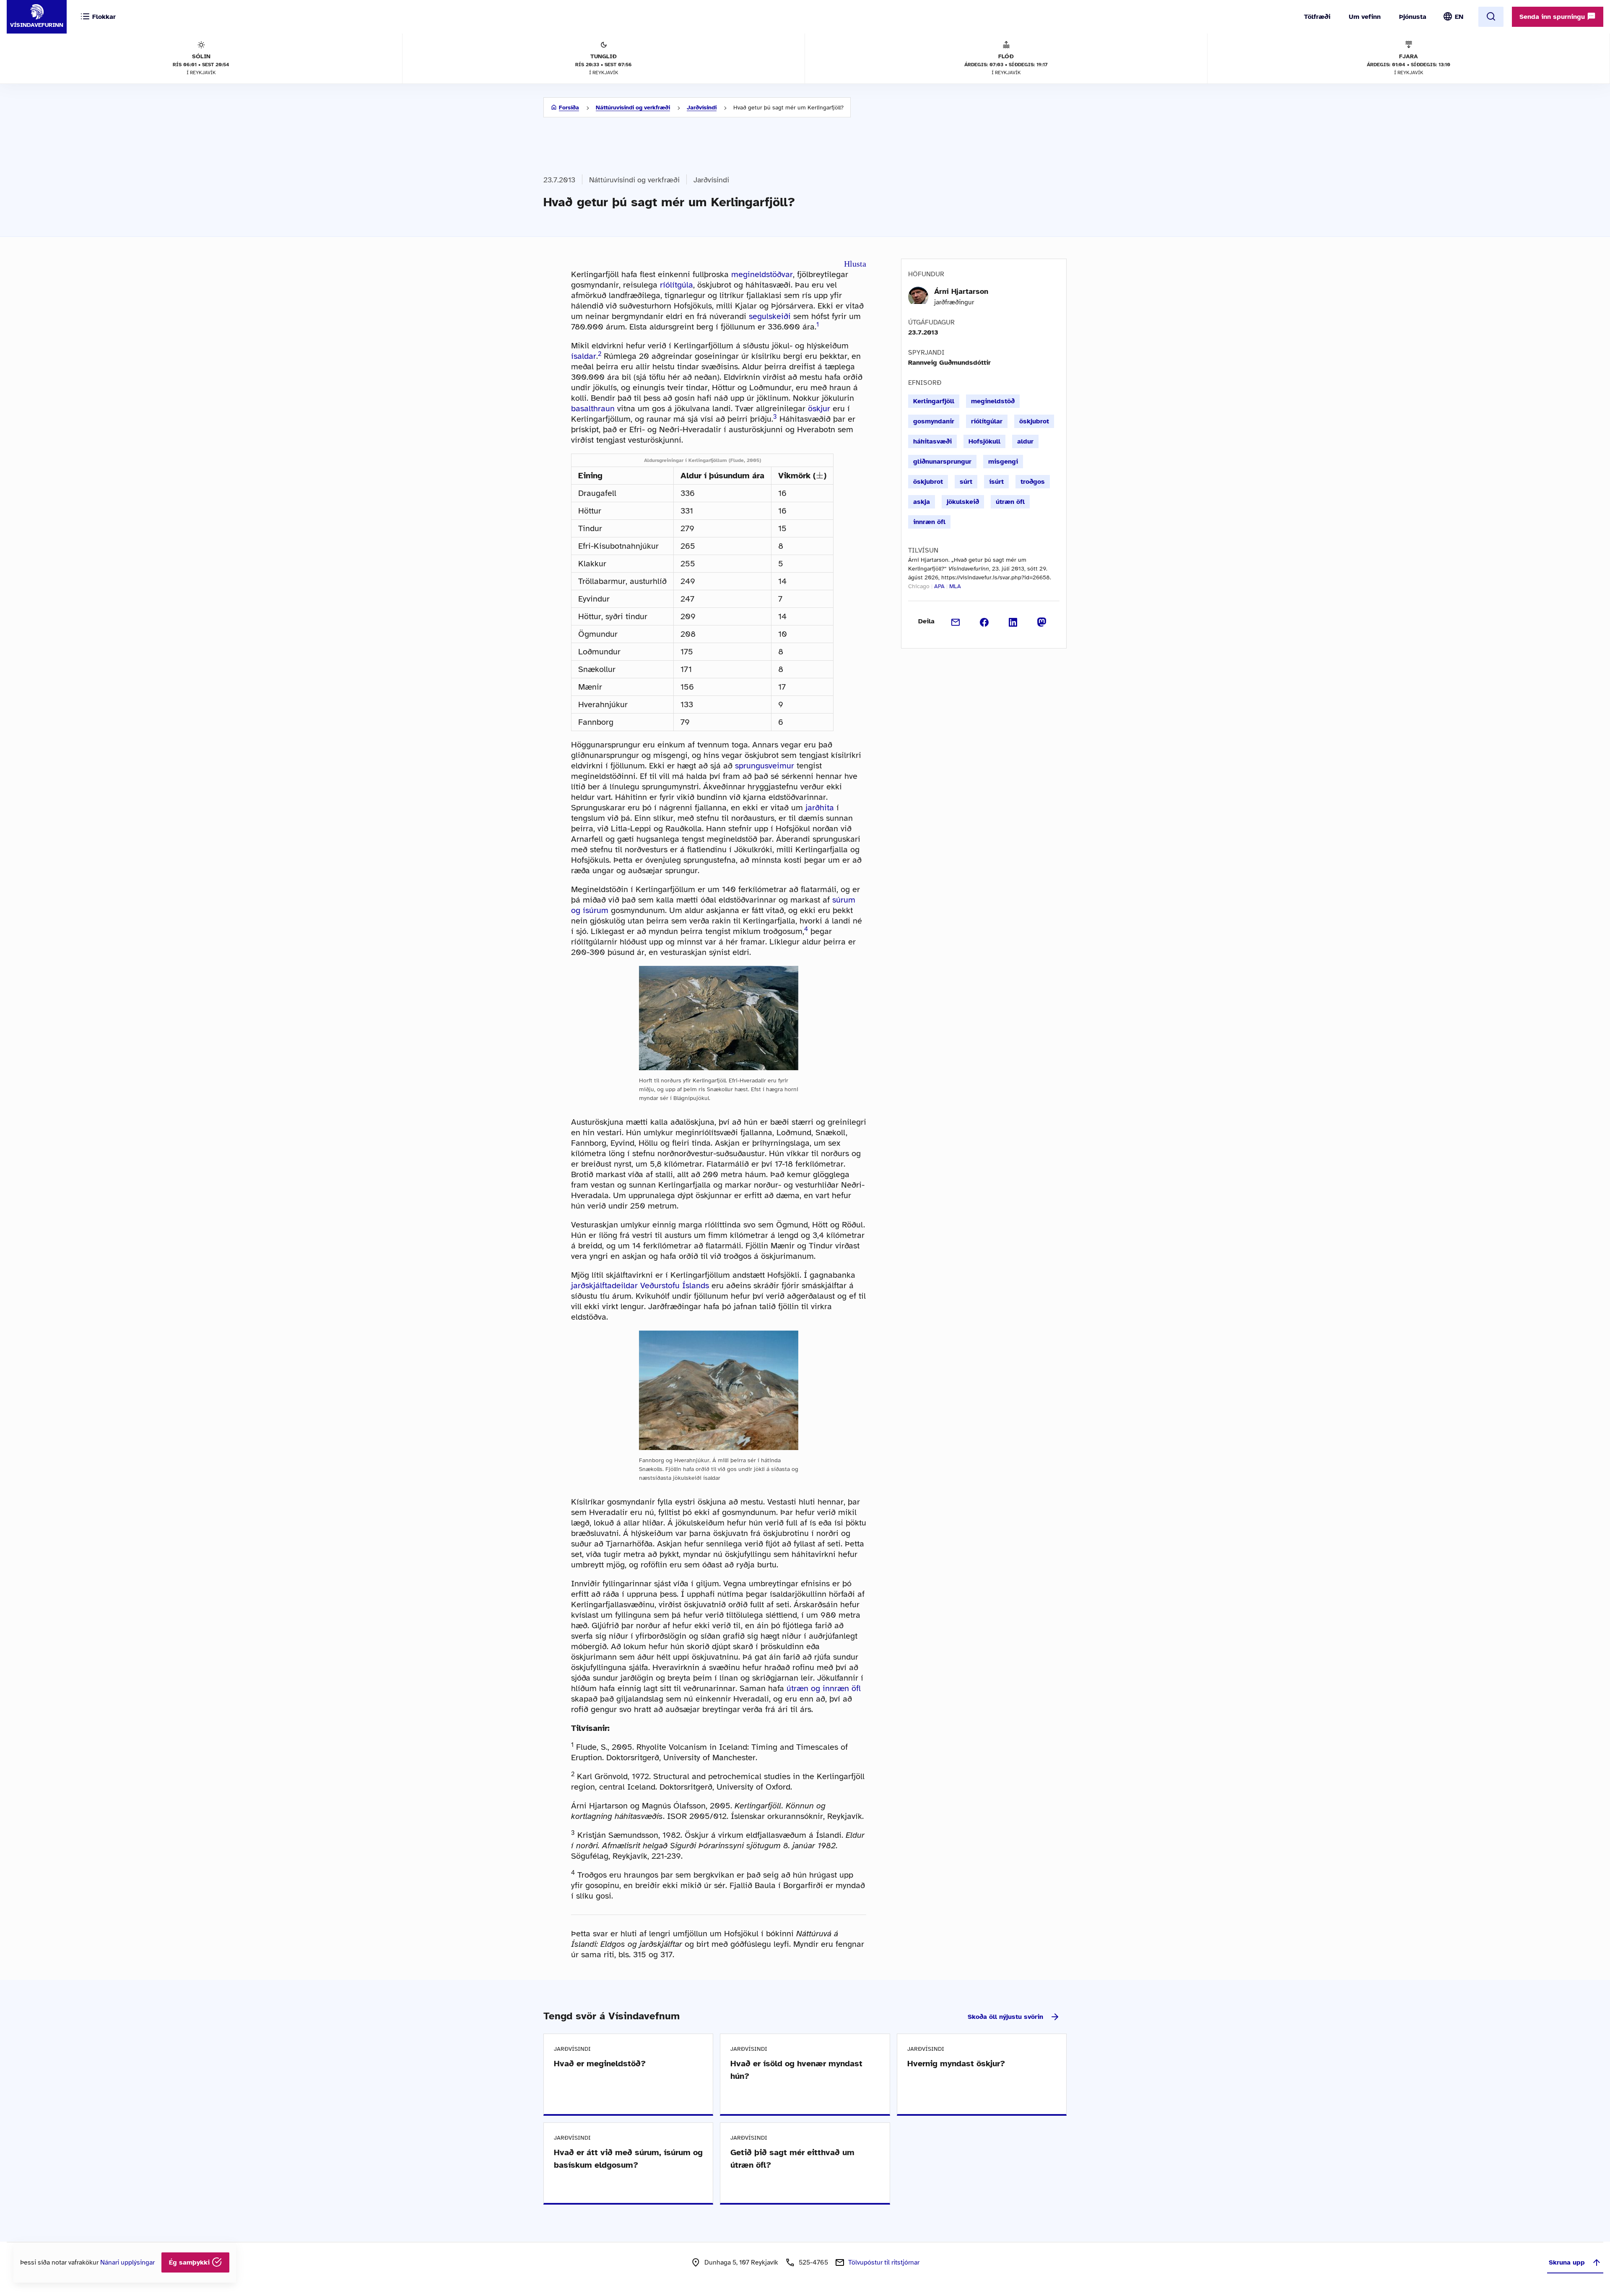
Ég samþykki (190, 2262)
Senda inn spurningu (1553, 17)
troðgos (1033, 482)
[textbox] (820, 475)
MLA (955, 586)
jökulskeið (963, 502)
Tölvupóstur (884, 2262)
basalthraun (593, 409)
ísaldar (584, 356)
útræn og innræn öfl (824, 1688)
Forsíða (569, 108)
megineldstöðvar (762, 274)
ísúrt (996, 482)
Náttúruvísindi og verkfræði (633, 108)
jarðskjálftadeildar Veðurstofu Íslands (640, 1286)
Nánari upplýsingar (127, 2262)
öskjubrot (1034, 421)
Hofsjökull (984, 441)
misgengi (1003, 462)
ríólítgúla (676, 285)
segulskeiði (770, 316)
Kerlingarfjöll (934, 401)
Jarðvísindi (702, 108)
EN (1459, 17)
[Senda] (956, 621)
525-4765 (813, 2262)
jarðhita (820, 808)
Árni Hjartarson (961, 291)
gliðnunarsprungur (942, 462)
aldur (1025, 441)
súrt (966, 482)
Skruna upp (1567, 2262)
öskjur (819, 409)
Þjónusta (1413, 17)
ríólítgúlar (987, 421)
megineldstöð (993, 401)
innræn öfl (929, 522)
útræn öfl (1010, 502)
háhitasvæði (932, 441)
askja (922, 502)
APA (939, 586)
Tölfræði (1317, 17)
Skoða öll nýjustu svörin (1005, 2017)
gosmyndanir (934, 421)
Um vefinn (1365, 17)
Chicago (919, 586)
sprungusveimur (765, 766)
